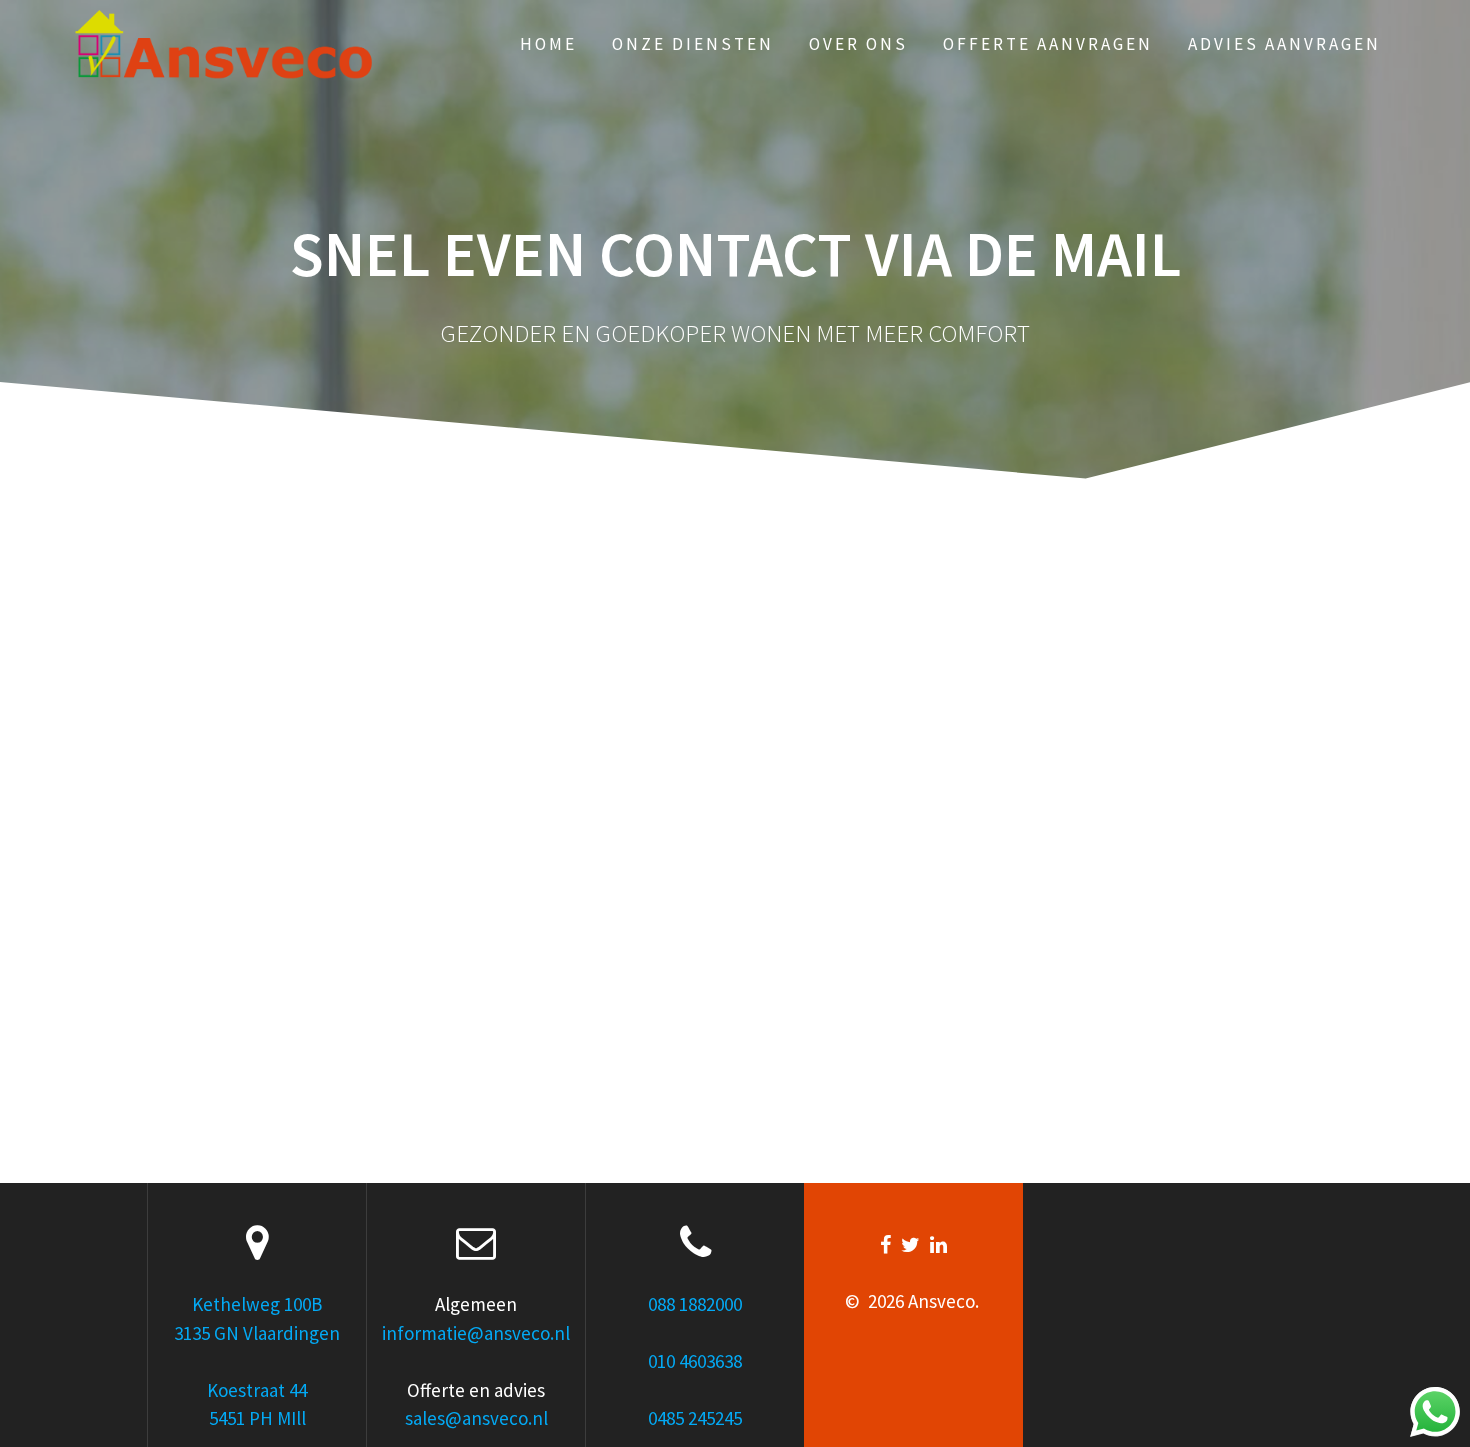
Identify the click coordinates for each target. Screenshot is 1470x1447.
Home (548, 44)
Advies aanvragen (1284, 44)
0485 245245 (695, 1418)
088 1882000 (695, 1304)
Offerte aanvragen (1048, 44)
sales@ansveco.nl (476, 1418)
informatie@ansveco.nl (476, 1333)
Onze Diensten (693, 44)
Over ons (858, 44)
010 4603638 (695, 1361)
